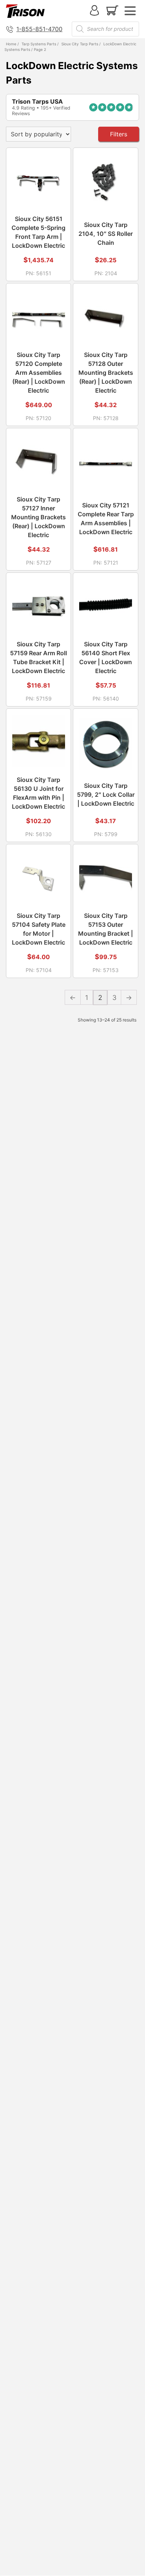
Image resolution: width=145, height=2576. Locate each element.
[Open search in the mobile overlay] (105, 29)
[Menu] (130, 11)
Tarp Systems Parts (39, 44)
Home (11, 44)
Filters (119, 134)
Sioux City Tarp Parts (80, 44)
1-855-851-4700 (39, 29)
